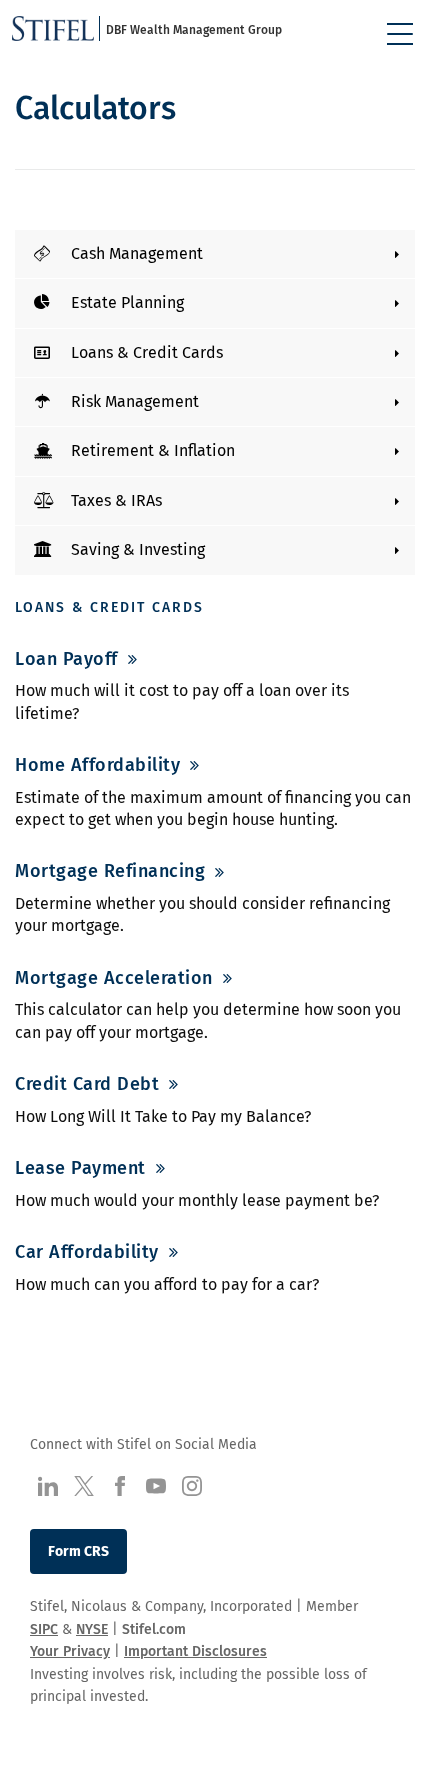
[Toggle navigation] (400, 34)
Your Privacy (70, 1651)
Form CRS (78, 1551)
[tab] (215, 254)
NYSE (92, 1629)
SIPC (44, 1629)
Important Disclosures (195, 1651)
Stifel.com (154, 1629)
